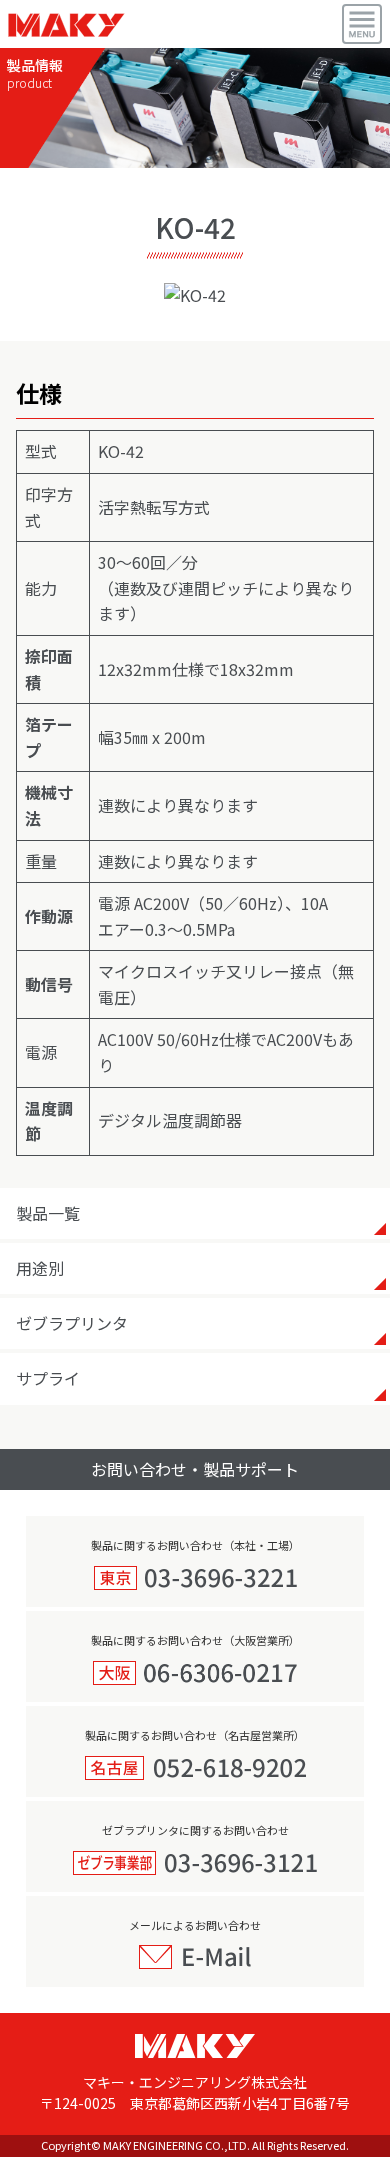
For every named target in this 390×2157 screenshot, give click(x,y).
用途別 (40, 1268)
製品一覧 (48, 1213)
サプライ (48, 1378)
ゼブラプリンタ (72, 1323)
